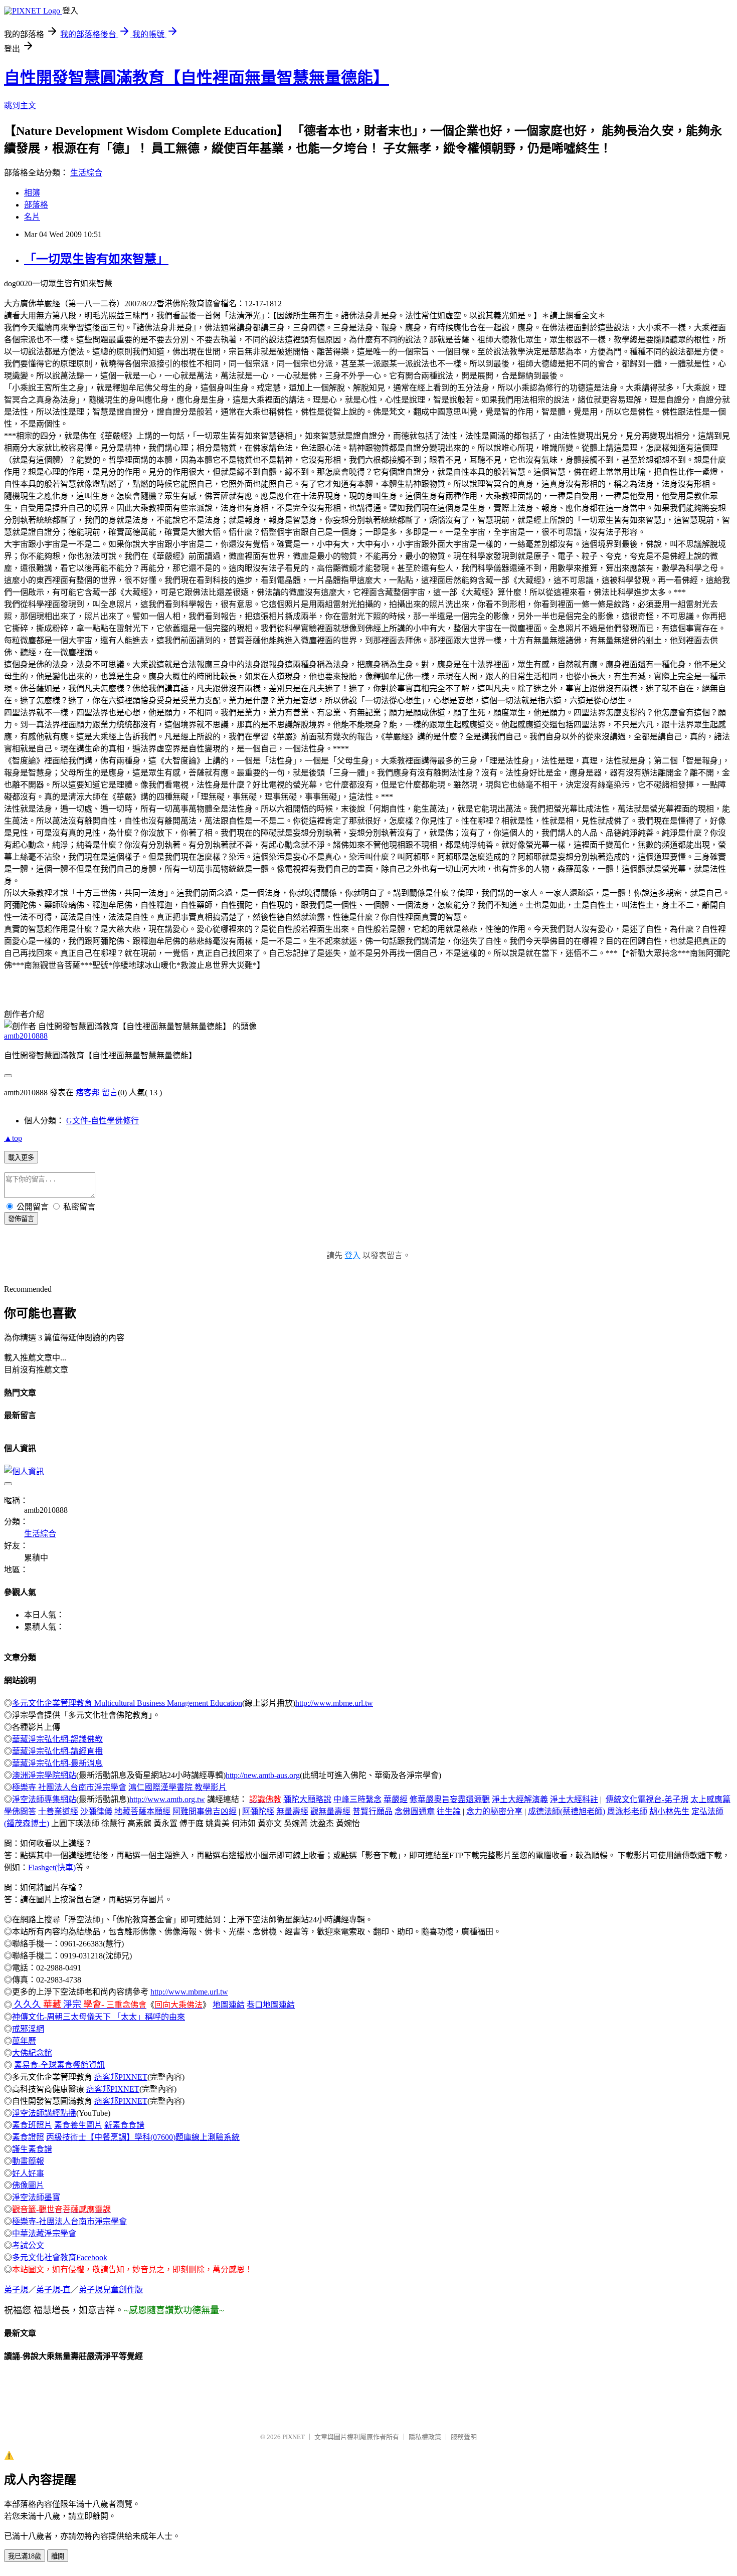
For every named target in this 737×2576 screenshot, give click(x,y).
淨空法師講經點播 (44, 2113)
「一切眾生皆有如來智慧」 (96, 259)
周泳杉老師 (627, 1811)
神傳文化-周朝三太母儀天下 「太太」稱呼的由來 (99, 2017)
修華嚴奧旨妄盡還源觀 (450, 1799)
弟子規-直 (53, 2290)
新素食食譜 (124, 2125)
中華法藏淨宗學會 (44, 2233)
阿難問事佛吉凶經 (205, 1811)
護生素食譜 (32, 2149)
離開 (58, 2556)
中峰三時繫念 (357, 1799)
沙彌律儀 (96, 1811)
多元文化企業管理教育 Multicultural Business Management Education (127, 1703)
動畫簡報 (28, 2161)
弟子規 (16, 2290)
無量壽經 (292, 1811)
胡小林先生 (669, 1811)
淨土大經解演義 (520, 1799)
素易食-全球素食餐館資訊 (59, 2065)
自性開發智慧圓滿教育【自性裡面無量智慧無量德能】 (197, 78)
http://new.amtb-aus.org (263, 1775)
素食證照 (28, 2137)
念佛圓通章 (415, 1811)
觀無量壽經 (330, 1811)
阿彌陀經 (258, 1811)
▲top (13, 1138)
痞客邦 (88, 1093)
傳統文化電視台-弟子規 (647, 1799)
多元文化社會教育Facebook (60, 2257)
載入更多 (21, 1158)
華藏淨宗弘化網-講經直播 (57, 1751)
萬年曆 (24, 2041)
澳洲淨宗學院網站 (44, 1775)
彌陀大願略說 (307, 1799)
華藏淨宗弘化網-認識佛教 (57, 1739)
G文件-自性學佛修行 (103, 1121)
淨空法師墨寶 (36, 2197)
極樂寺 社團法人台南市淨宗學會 (69, 1787)
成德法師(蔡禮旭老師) (567, 1811)
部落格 (36, 205)
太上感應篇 (710, 1799)
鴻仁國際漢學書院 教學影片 (177, 1787)
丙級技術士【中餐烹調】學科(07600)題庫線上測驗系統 (143, 2137)
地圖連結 (229, 2005)
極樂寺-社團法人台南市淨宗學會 (69, 2221)
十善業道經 (58, 1811)
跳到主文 (20, 106)
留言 (110, 1093)
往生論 (449, 1811)
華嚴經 (396, 1799)
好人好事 (28, 2173)
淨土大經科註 (574, 1799)
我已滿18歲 (25, 2556)
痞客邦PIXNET (121, 2077)
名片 (32, 217)
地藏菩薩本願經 (142, 1811)
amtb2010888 (26, 1036)
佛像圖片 (28, 2185)
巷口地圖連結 (271, 2005)
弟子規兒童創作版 (111, 2290)
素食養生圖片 (78, 2125)
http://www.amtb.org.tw (167, 1799)
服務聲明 (464, 2437)
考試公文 (28, 2245)
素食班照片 (32, 2125)
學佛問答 (20, 1811)
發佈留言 (21, 1219)
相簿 (32, 193)
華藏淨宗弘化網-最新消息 (57, 1763)
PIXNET (294, 2437)
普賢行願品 (373, 1811)
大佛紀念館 (32, 2053)
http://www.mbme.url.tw (334, 1703)
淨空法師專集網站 (44, 1799)
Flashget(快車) (52, 1867)
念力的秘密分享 (494, 1811)
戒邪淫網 (28, 2029)
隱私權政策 (425, 2437)
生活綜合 (86, 173)
